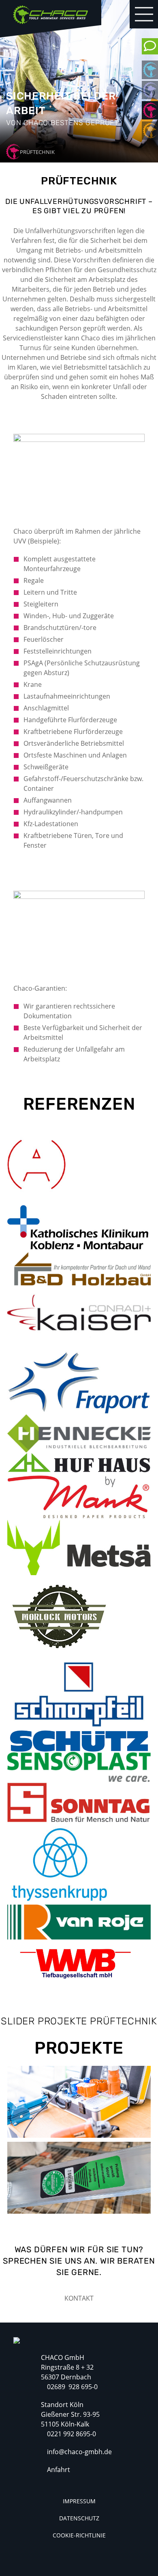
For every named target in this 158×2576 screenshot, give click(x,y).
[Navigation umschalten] (144, 14)
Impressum (79, 2501)
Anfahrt (59, 2470)
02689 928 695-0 (72, 2387)
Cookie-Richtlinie (79, 2535)
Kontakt (79, 2298)
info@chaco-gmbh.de (79, 2452)
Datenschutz (79, 2518)
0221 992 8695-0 (72, 2434)
